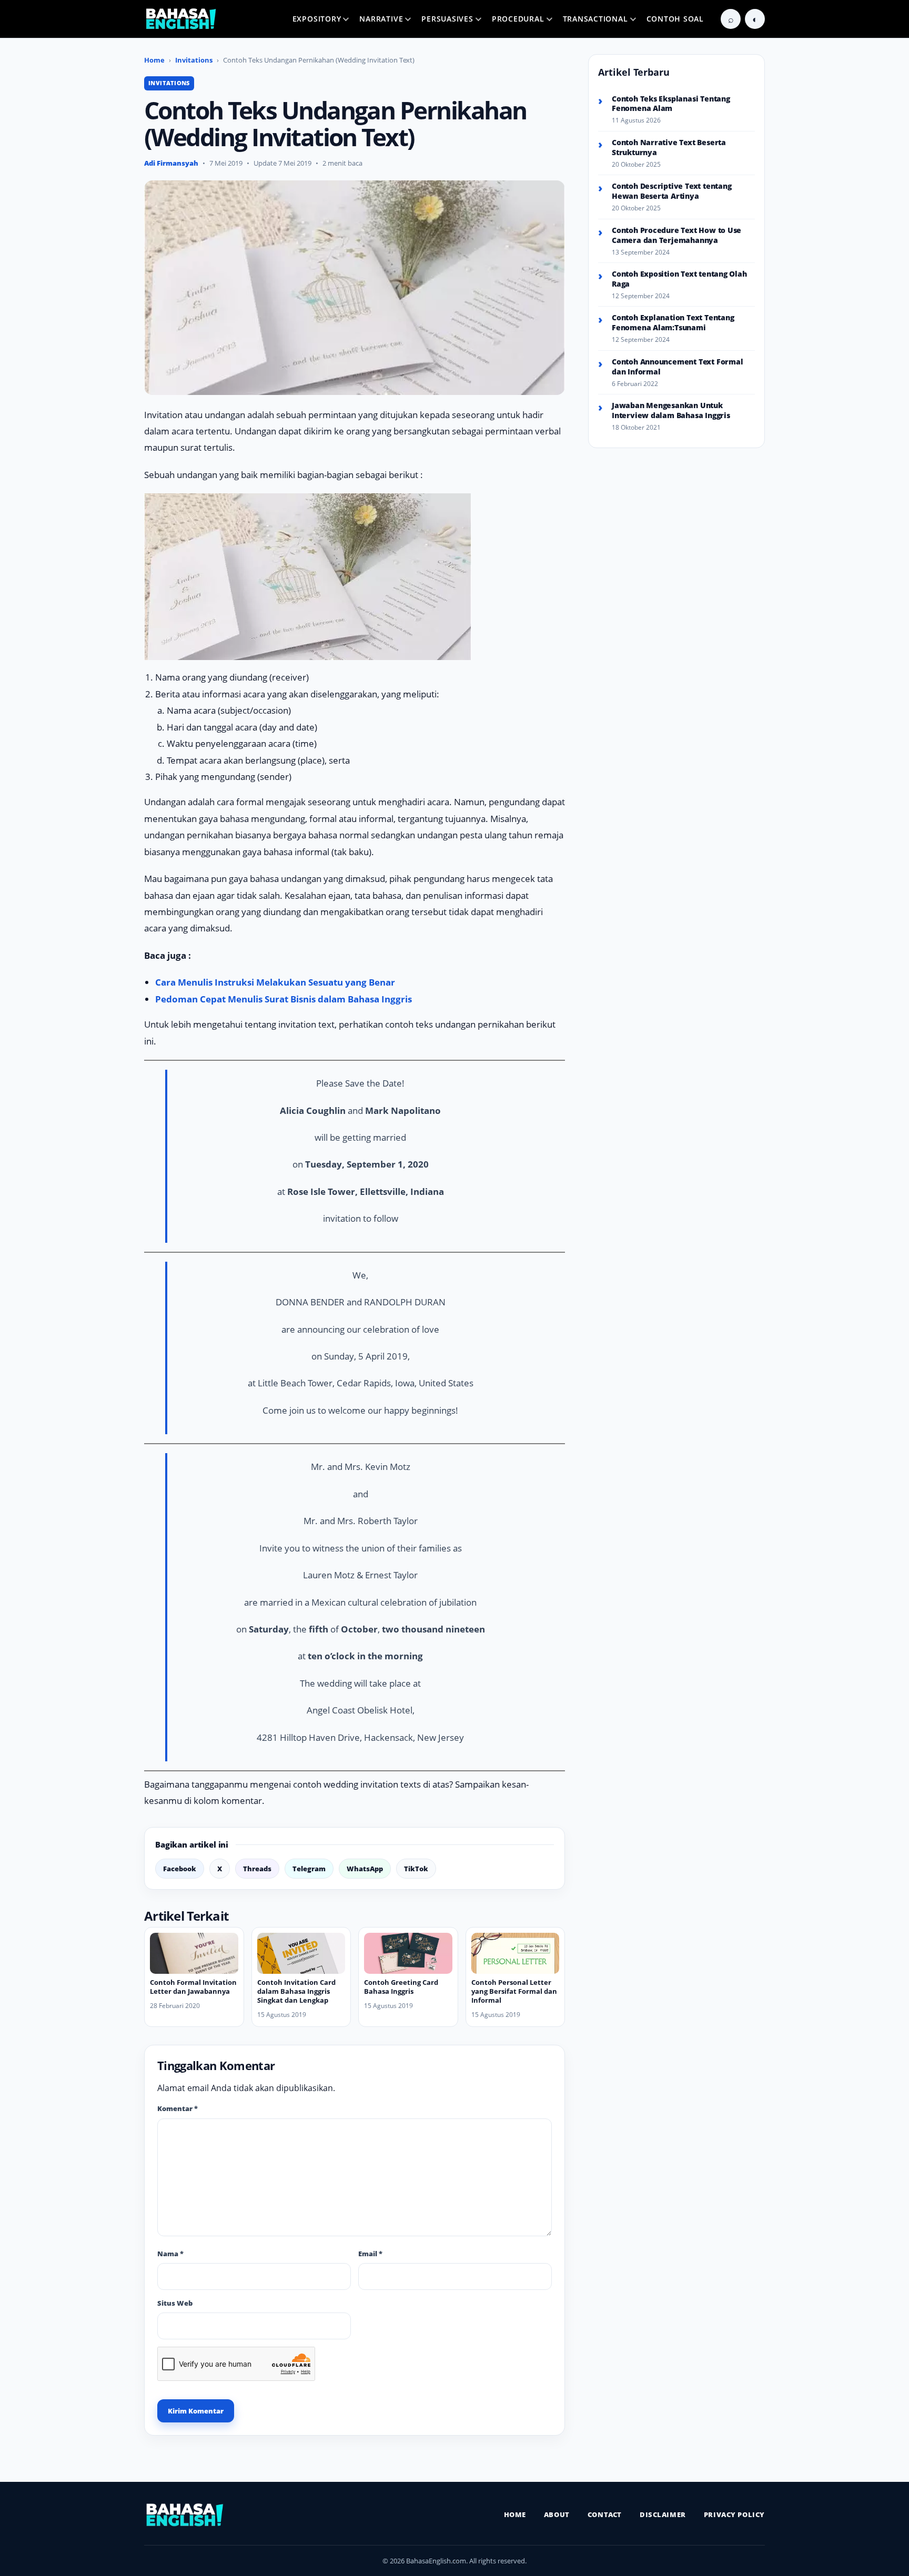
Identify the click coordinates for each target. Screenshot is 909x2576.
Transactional (595, 19)
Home (154, 60)
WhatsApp (365, 1869)
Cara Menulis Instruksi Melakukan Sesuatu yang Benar (275, 982)
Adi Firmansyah (171, 163)
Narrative (381, 19)
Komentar (178, 2108)
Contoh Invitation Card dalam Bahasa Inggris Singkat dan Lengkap (296, 1991)
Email (370, 2254)
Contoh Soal (675, 19)
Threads (257, 1869)
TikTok (416, 1869)
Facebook (180, 1869)
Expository (317, 19)
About (557, 2514)
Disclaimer (663, 2514)
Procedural (518, 19)
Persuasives (447, 19)
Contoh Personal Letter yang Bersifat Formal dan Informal (514, 1991)
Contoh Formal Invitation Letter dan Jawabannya (193, 1987)
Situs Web (175, 2303)
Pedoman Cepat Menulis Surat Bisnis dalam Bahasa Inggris (284, 999)
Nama (170, 2254)
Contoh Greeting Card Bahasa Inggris (401, 1987)
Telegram (309, 1869)
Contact (605, 2514)
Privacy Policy (734, 2514)
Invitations (194, 60)
